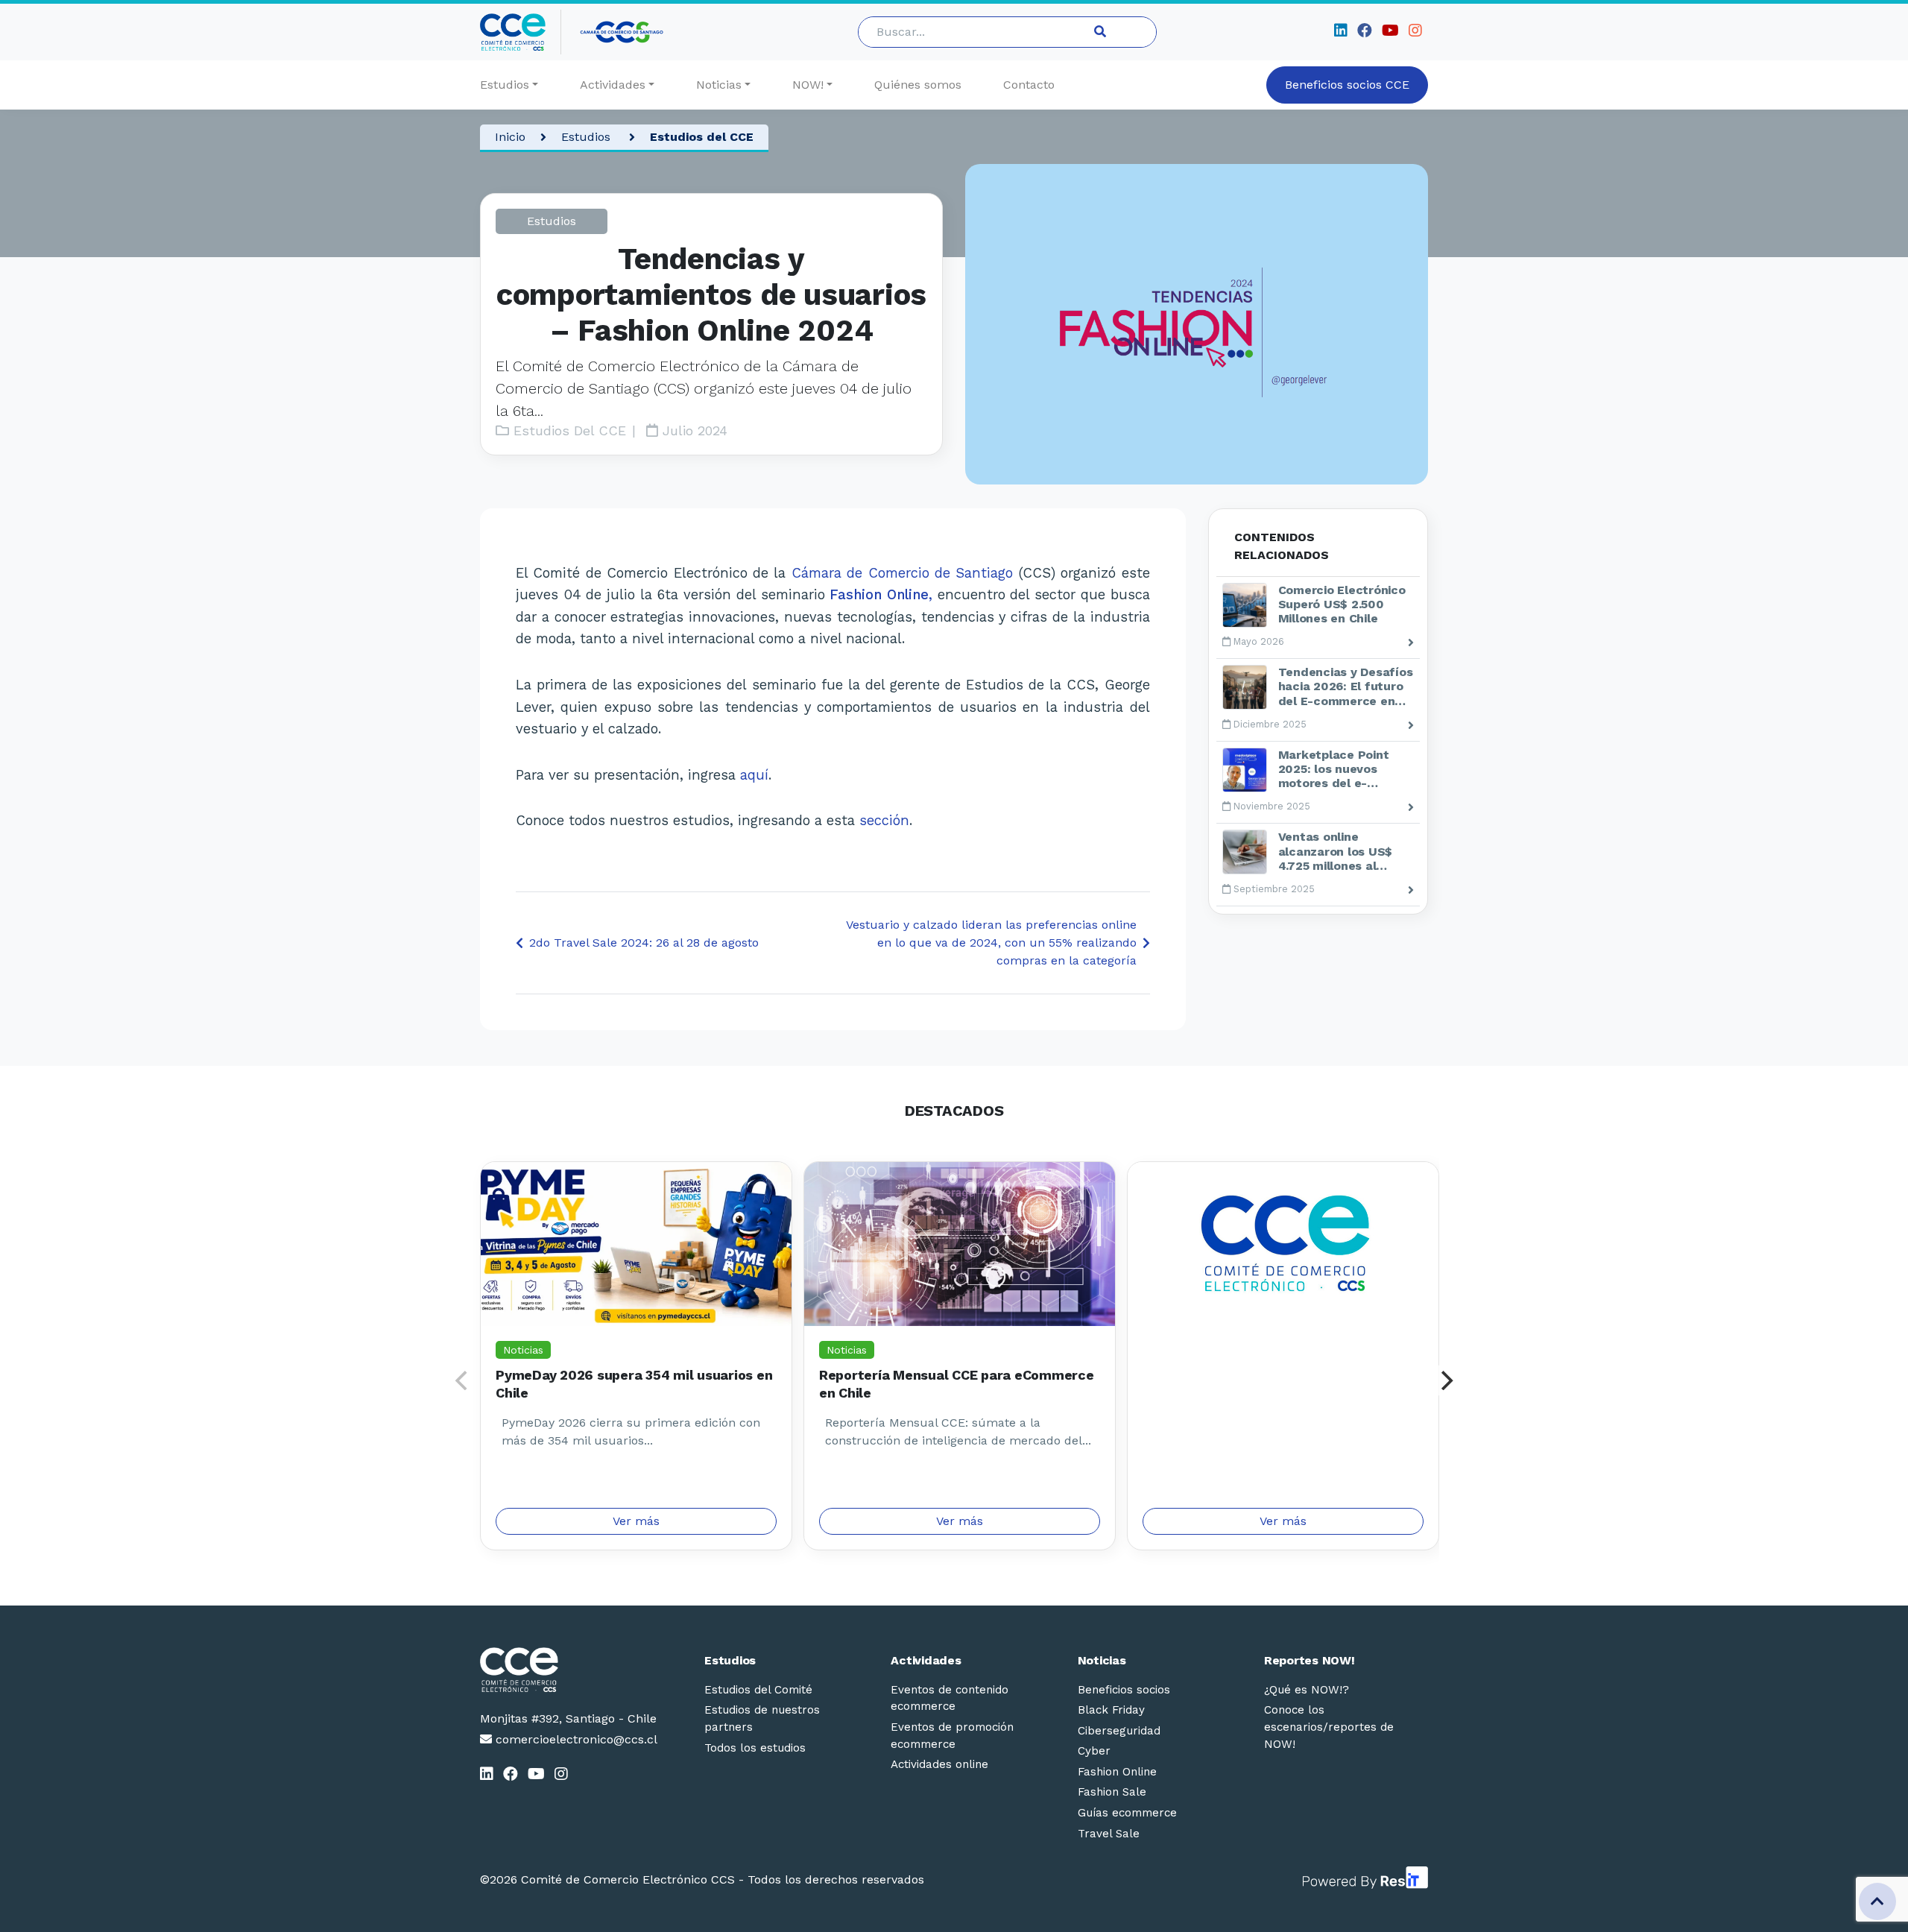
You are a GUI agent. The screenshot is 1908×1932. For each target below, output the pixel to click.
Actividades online (939, 1764)
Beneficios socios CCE (1347, 85)
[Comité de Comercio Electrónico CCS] (569, 1670)
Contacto (1029, 85)
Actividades (613, 85)
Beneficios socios (1124, 1690)
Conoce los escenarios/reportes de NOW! (1329, 1727)
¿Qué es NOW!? (1307, 1690)
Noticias (719, 85)
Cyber (1094, 1751)
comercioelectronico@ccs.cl (575, 1739)
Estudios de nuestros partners (762, 1718)
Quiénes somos (918, 85)
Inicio (510, 137)
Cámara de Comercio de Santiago (903, 573)
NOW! (808, 85)
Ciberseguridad (1119, 1731)
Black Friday (1111, 1710)
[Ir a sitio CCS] (623, 32)
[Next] (1445, 1380)
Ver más (636, 1521)
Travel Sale (1109, 1834)
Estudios (505, 85)
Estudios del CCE (702, 137)
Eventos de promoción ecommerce (952, 1736)
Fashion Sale (1112, 1792)
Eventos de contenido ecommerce (950, 1698)
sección (884, 820)
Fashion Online (1117, 1772)
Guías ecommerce (1127, 1813)
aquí (754, 775)
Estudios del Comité (758, 1690)
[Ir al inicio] (521, 32)
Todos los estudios (755, 1748)
